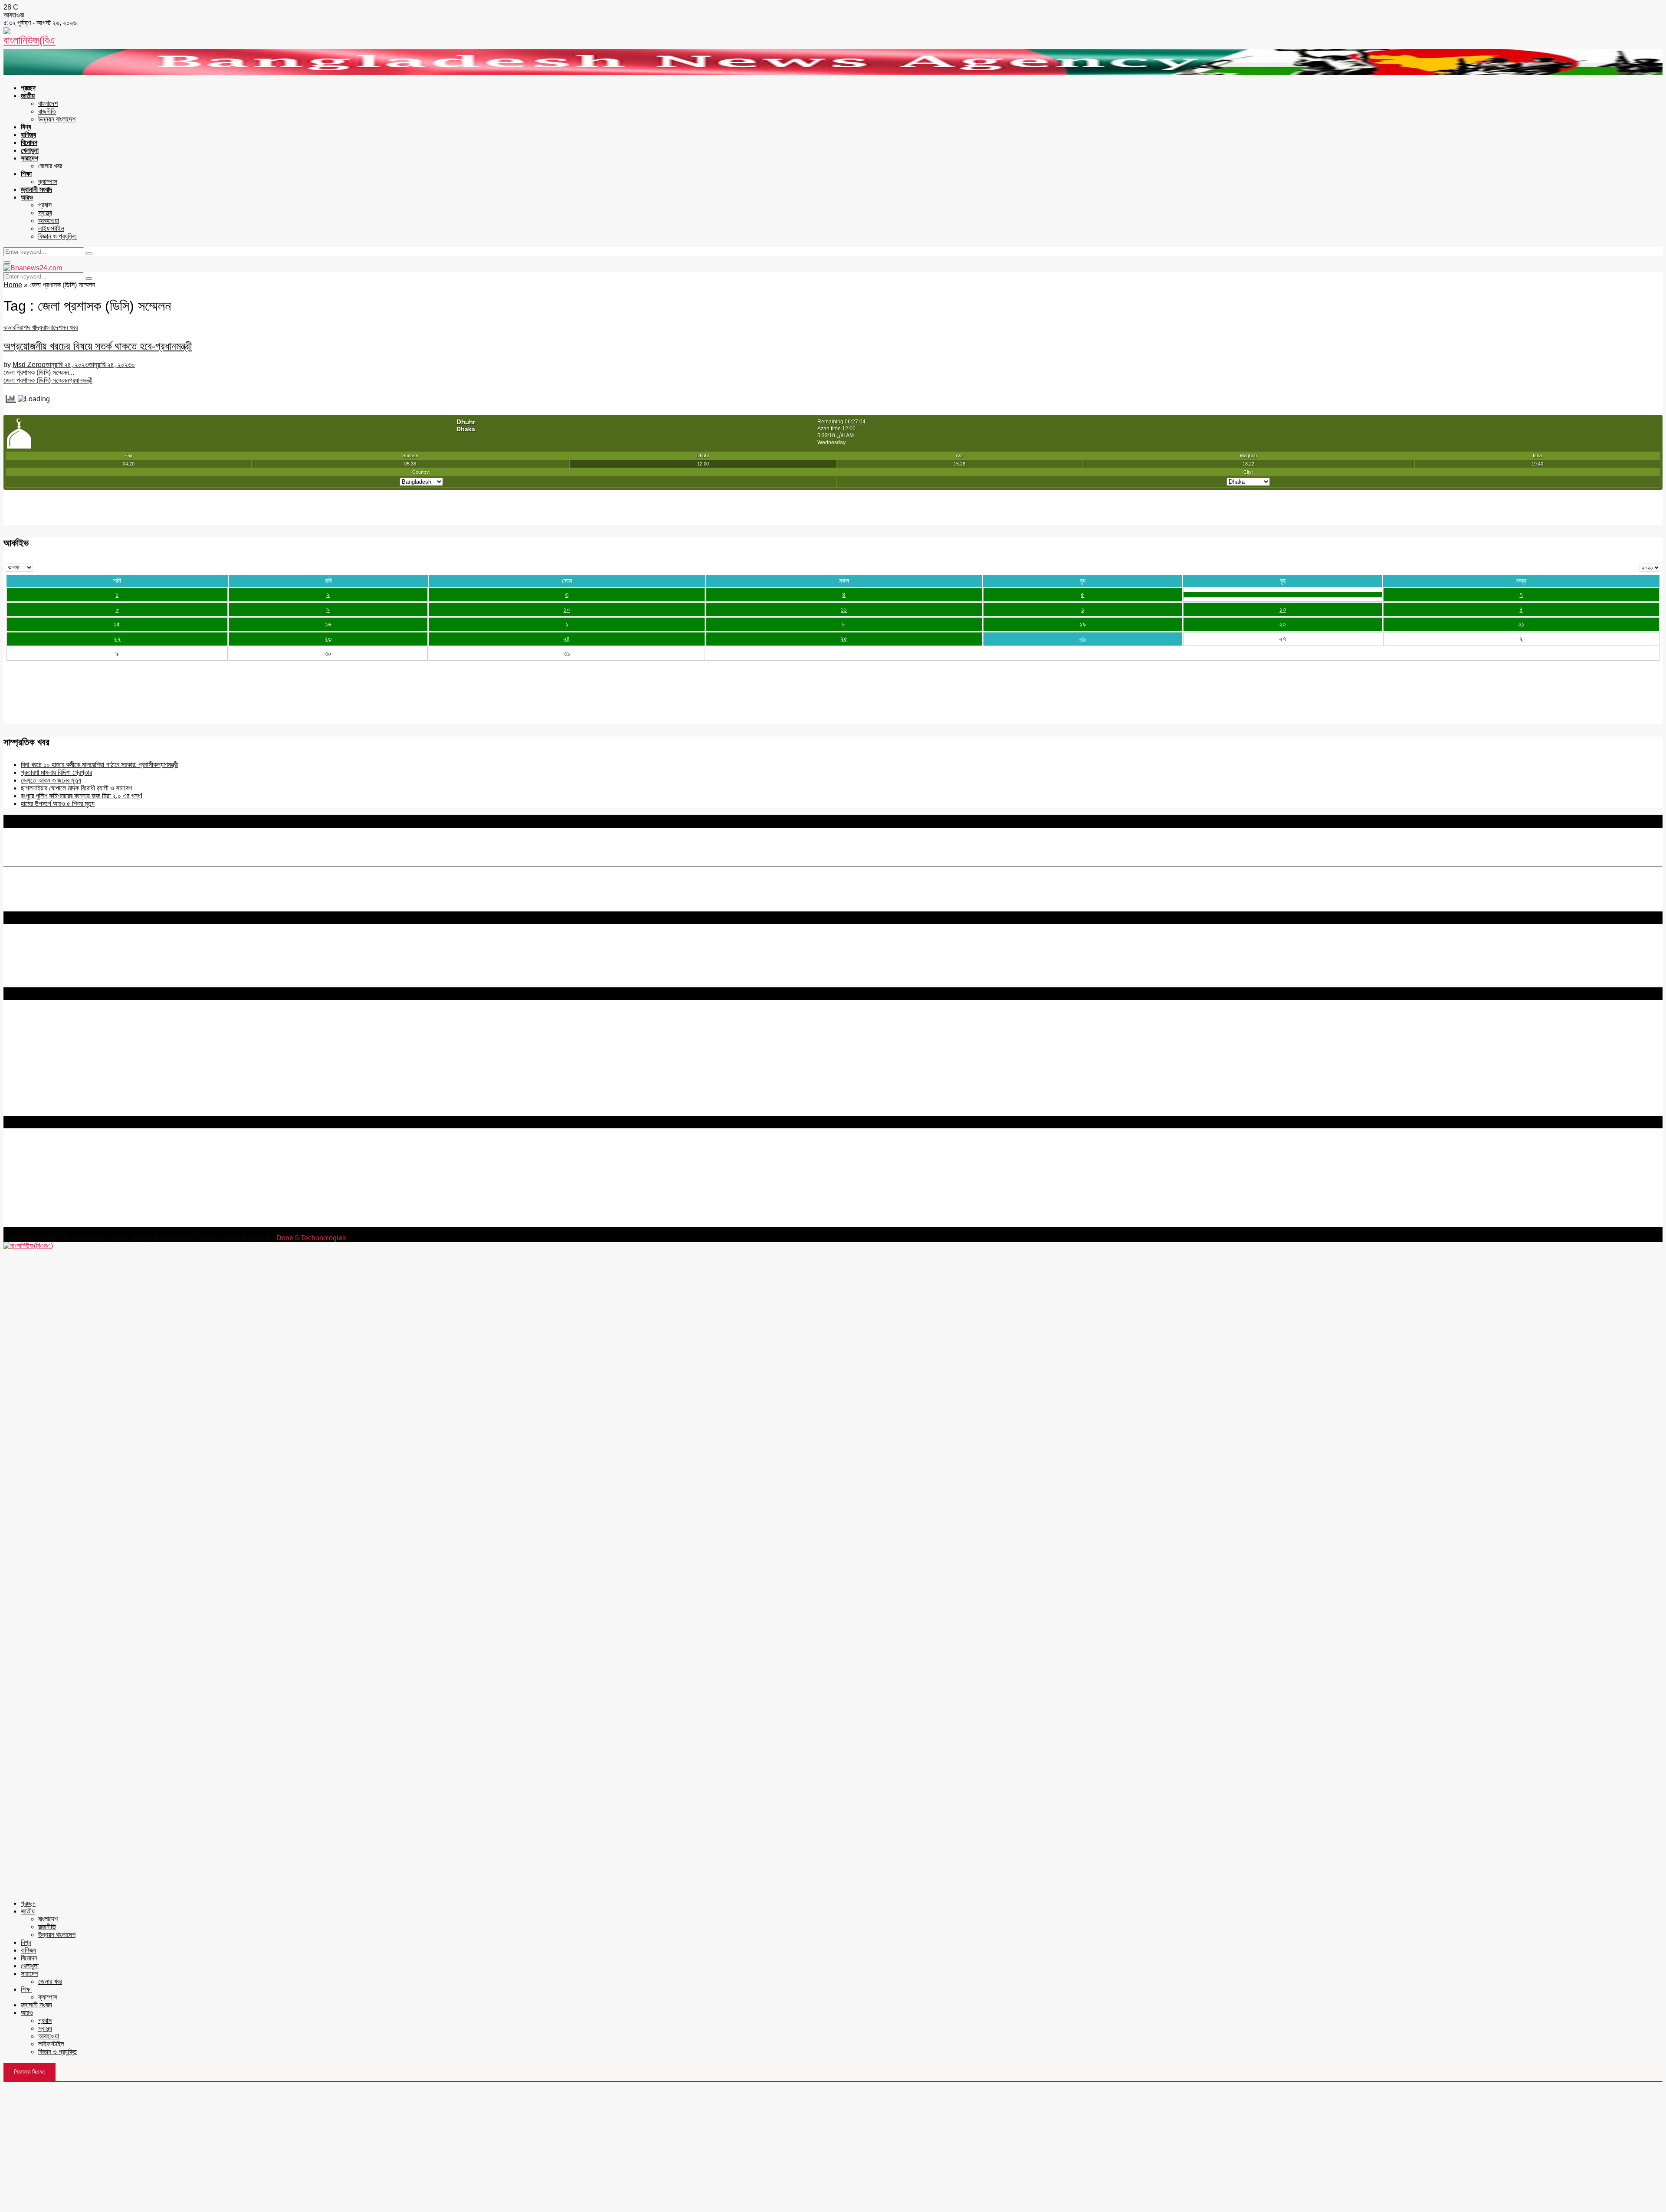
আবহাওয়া (49, 221)
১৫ (117, 624)
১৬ (328, 624)
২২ (117, 639)
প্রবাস (45, 205)
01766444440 (76, 1186)
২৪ (567, 639)
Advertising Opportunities (42, 1051)
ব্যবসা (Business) (27, 1112)
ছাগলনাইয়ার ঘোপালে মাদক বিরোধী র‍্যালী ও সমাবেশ (76, 788)
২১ (1521, 624)
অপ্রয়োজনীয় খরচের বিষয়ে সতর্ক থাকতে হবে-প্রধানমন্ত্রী (98, 346)
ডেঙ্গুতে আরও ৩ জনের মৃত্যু (51, 780)
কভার (9, 327)
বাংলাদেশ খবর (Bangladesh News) (50, 1088)
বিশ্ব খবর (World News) (35, 1096)
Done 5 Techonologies (311, 1238)
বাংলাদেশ (48, 103)
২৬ (1082, 639)
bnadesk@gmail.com (62, 1223)
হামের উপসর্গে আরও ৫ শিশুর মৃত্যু (58, 804)
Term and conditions (34, 1035)
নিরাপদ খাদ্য (29, 327)
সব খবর (70, 327)
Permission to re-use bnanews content (62, 1043)
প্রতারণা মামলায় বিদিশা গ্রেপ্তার (56, 772)
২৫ (844, 639)
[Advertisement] (833, 2147)
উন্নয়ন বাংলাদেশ (57, 119)
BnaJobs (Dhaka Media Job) (47, 1066)
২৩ (328, 639)
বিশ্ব (26, 127)
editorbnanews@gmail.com (98, 1171)
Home (13, 285)
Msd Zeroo (29, 365)
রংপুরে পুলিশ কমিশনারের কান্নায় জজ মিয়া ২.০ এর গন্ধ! (82, 796)
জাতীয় (28, 96)
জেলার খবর (50, 166)
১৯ (1083, 624)
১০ (567, 609)
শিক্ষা (26, 174)
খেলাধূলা (30, 150)
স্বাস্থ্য (45, 213)
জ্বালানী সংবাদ (36, 189)
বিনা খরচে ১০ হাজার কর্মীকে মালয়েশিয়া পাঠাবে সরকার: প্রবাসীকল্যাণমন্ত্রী (99, 765)
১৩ (1283, 609)
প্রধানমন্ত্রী (81, 380)
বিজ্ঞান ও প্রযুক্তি (57, 236)
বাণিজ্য (28, 135)
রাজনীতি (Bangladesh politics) (46, 1104)
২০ (1282, 624)
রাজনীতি (47, 111)
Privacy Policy (25, 1027)
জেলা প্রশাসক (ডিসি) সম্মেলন (36, 380)
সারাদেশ (30, 158)
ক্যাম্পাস (48, 182)
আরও (27, 197)
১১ (844, 609)
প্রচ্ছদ (28, 88)
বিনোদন (29, 143)
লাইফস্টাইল (51, 228)
